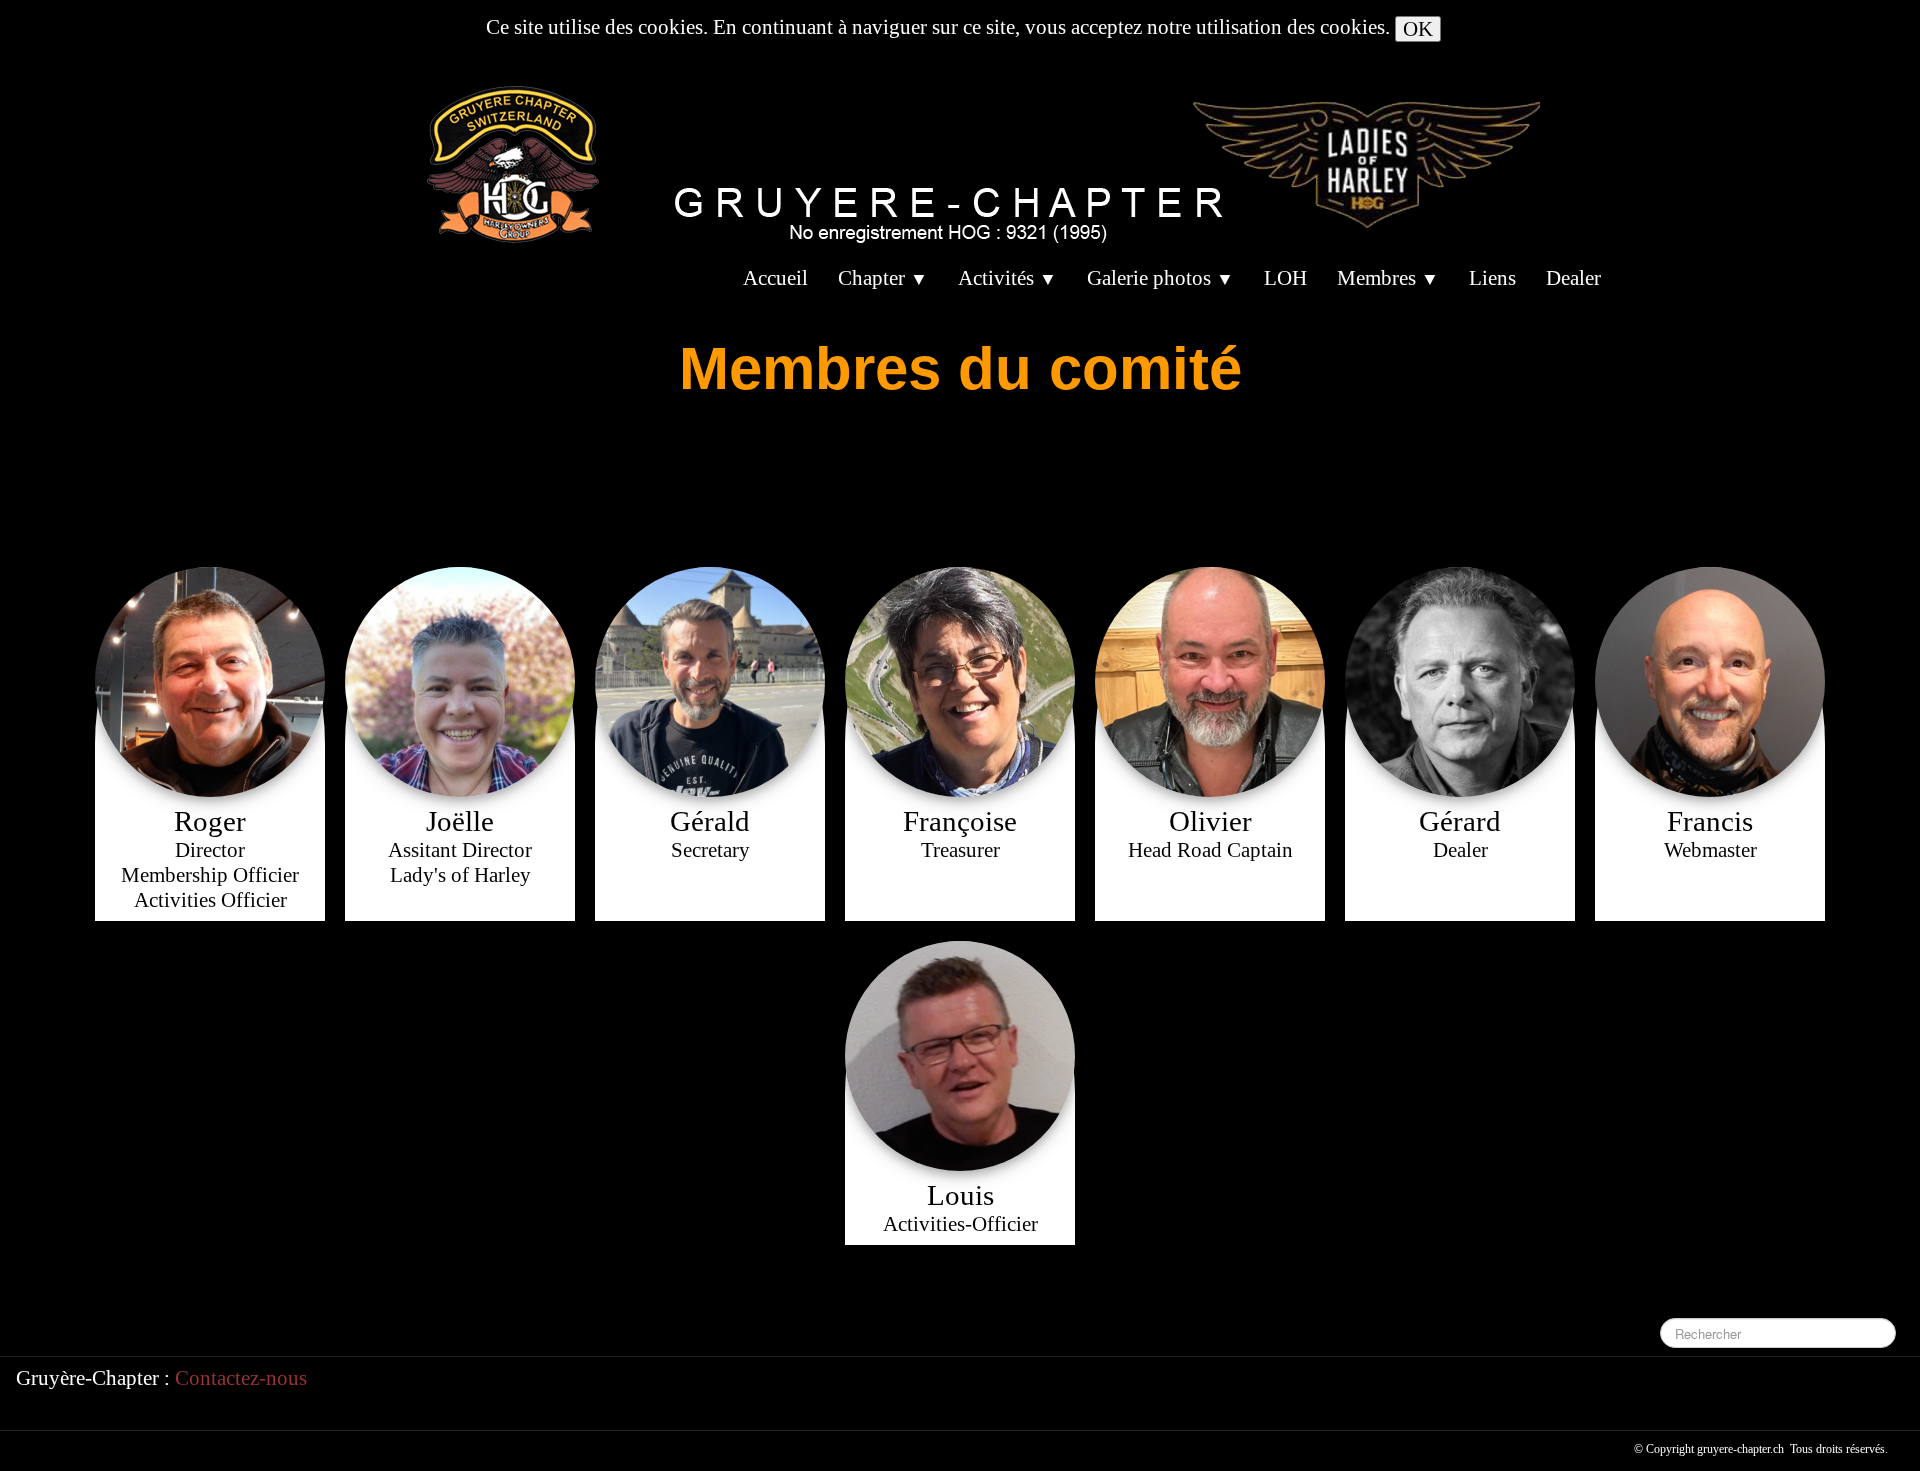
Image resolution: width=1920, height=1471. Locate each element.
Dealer (1573, 278)
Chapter (883, 278)
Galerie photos (1160, 278)
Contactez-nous (241, 1378)
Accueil (775, 278)
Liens (1492, 278)
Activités (1007, 278)
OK (1418, 29)
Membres (1388, 278)
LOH (1285, 278)
